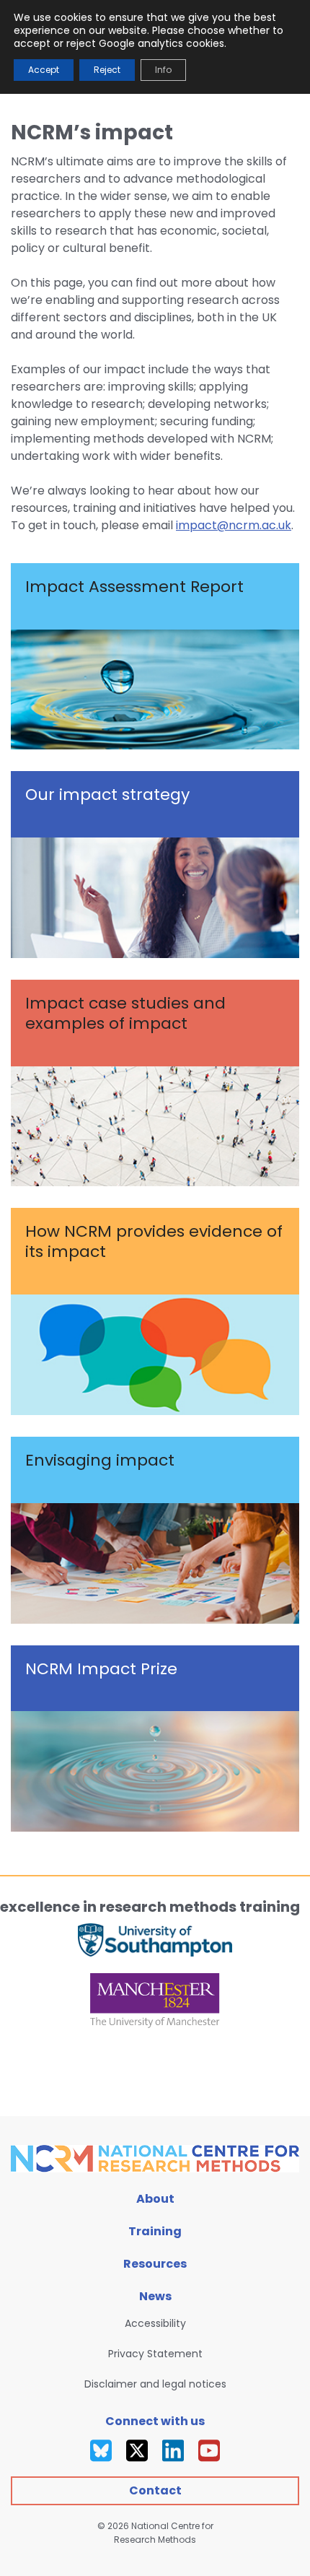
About (155, 2199)
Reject (107, 70)
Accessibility (155, 2323)
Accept (44, 70)
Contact (155, 2490)
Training (155, 2231)
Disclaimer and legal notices (155, 2384)
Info (163, 70)
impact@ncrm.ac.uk (234, 525)
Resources (155, 2264)
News (155, 2296)
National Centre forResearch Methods (164, 2533)
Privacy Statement (155, 2354)
